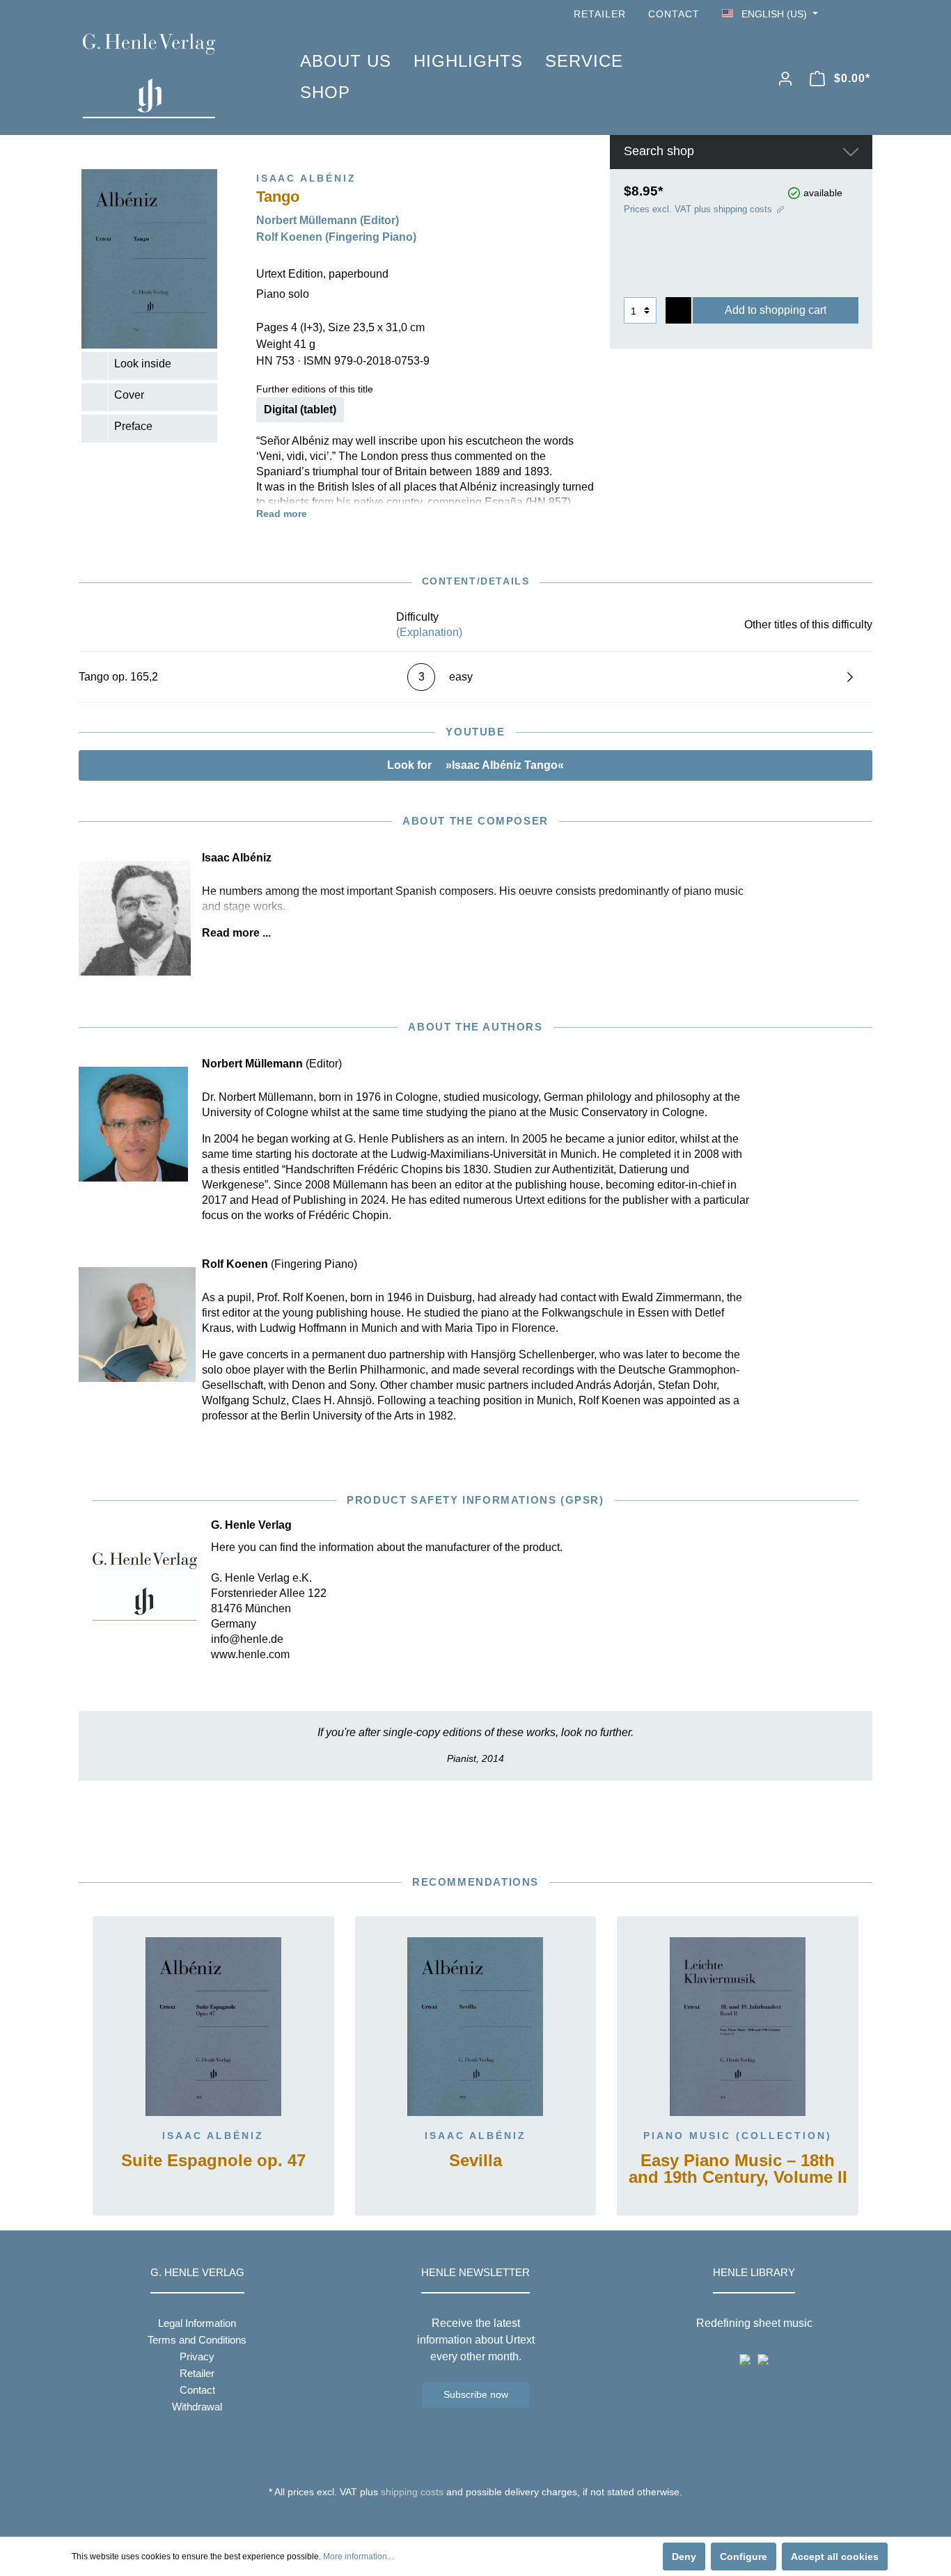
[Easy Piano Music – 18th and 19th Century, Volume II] (738, 2027)
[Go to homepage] (171, 76)
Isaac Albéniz (213, 2136)
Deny (684, 2557)
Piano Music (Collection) (738, 2136)
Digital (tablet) (300, 410)
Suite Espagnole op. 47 (213, 2161)
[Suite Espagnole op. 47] (213, 2027)
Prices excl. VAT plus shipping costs (698, 209)
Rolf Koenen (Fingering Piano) (336, 237)
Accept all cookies (835, 2557)
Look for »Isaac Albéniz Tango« (475, 765)
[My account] (785, 79)
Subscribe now (476, 2394)
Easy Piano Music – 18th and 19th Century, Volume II (738, 2169)
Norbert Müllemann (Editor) (328, 220)
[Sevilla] (476, 2027)
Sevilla (475, 2161)
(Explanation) (429, 632)
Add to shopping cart (776, 310)
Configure (744, 2557)
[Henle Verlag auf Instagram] (864, 14)
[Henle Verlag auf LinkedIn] (486, 2518)
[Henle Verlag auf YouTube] (844, 14)
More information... (358, 2557)
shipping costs (412, 2492)
